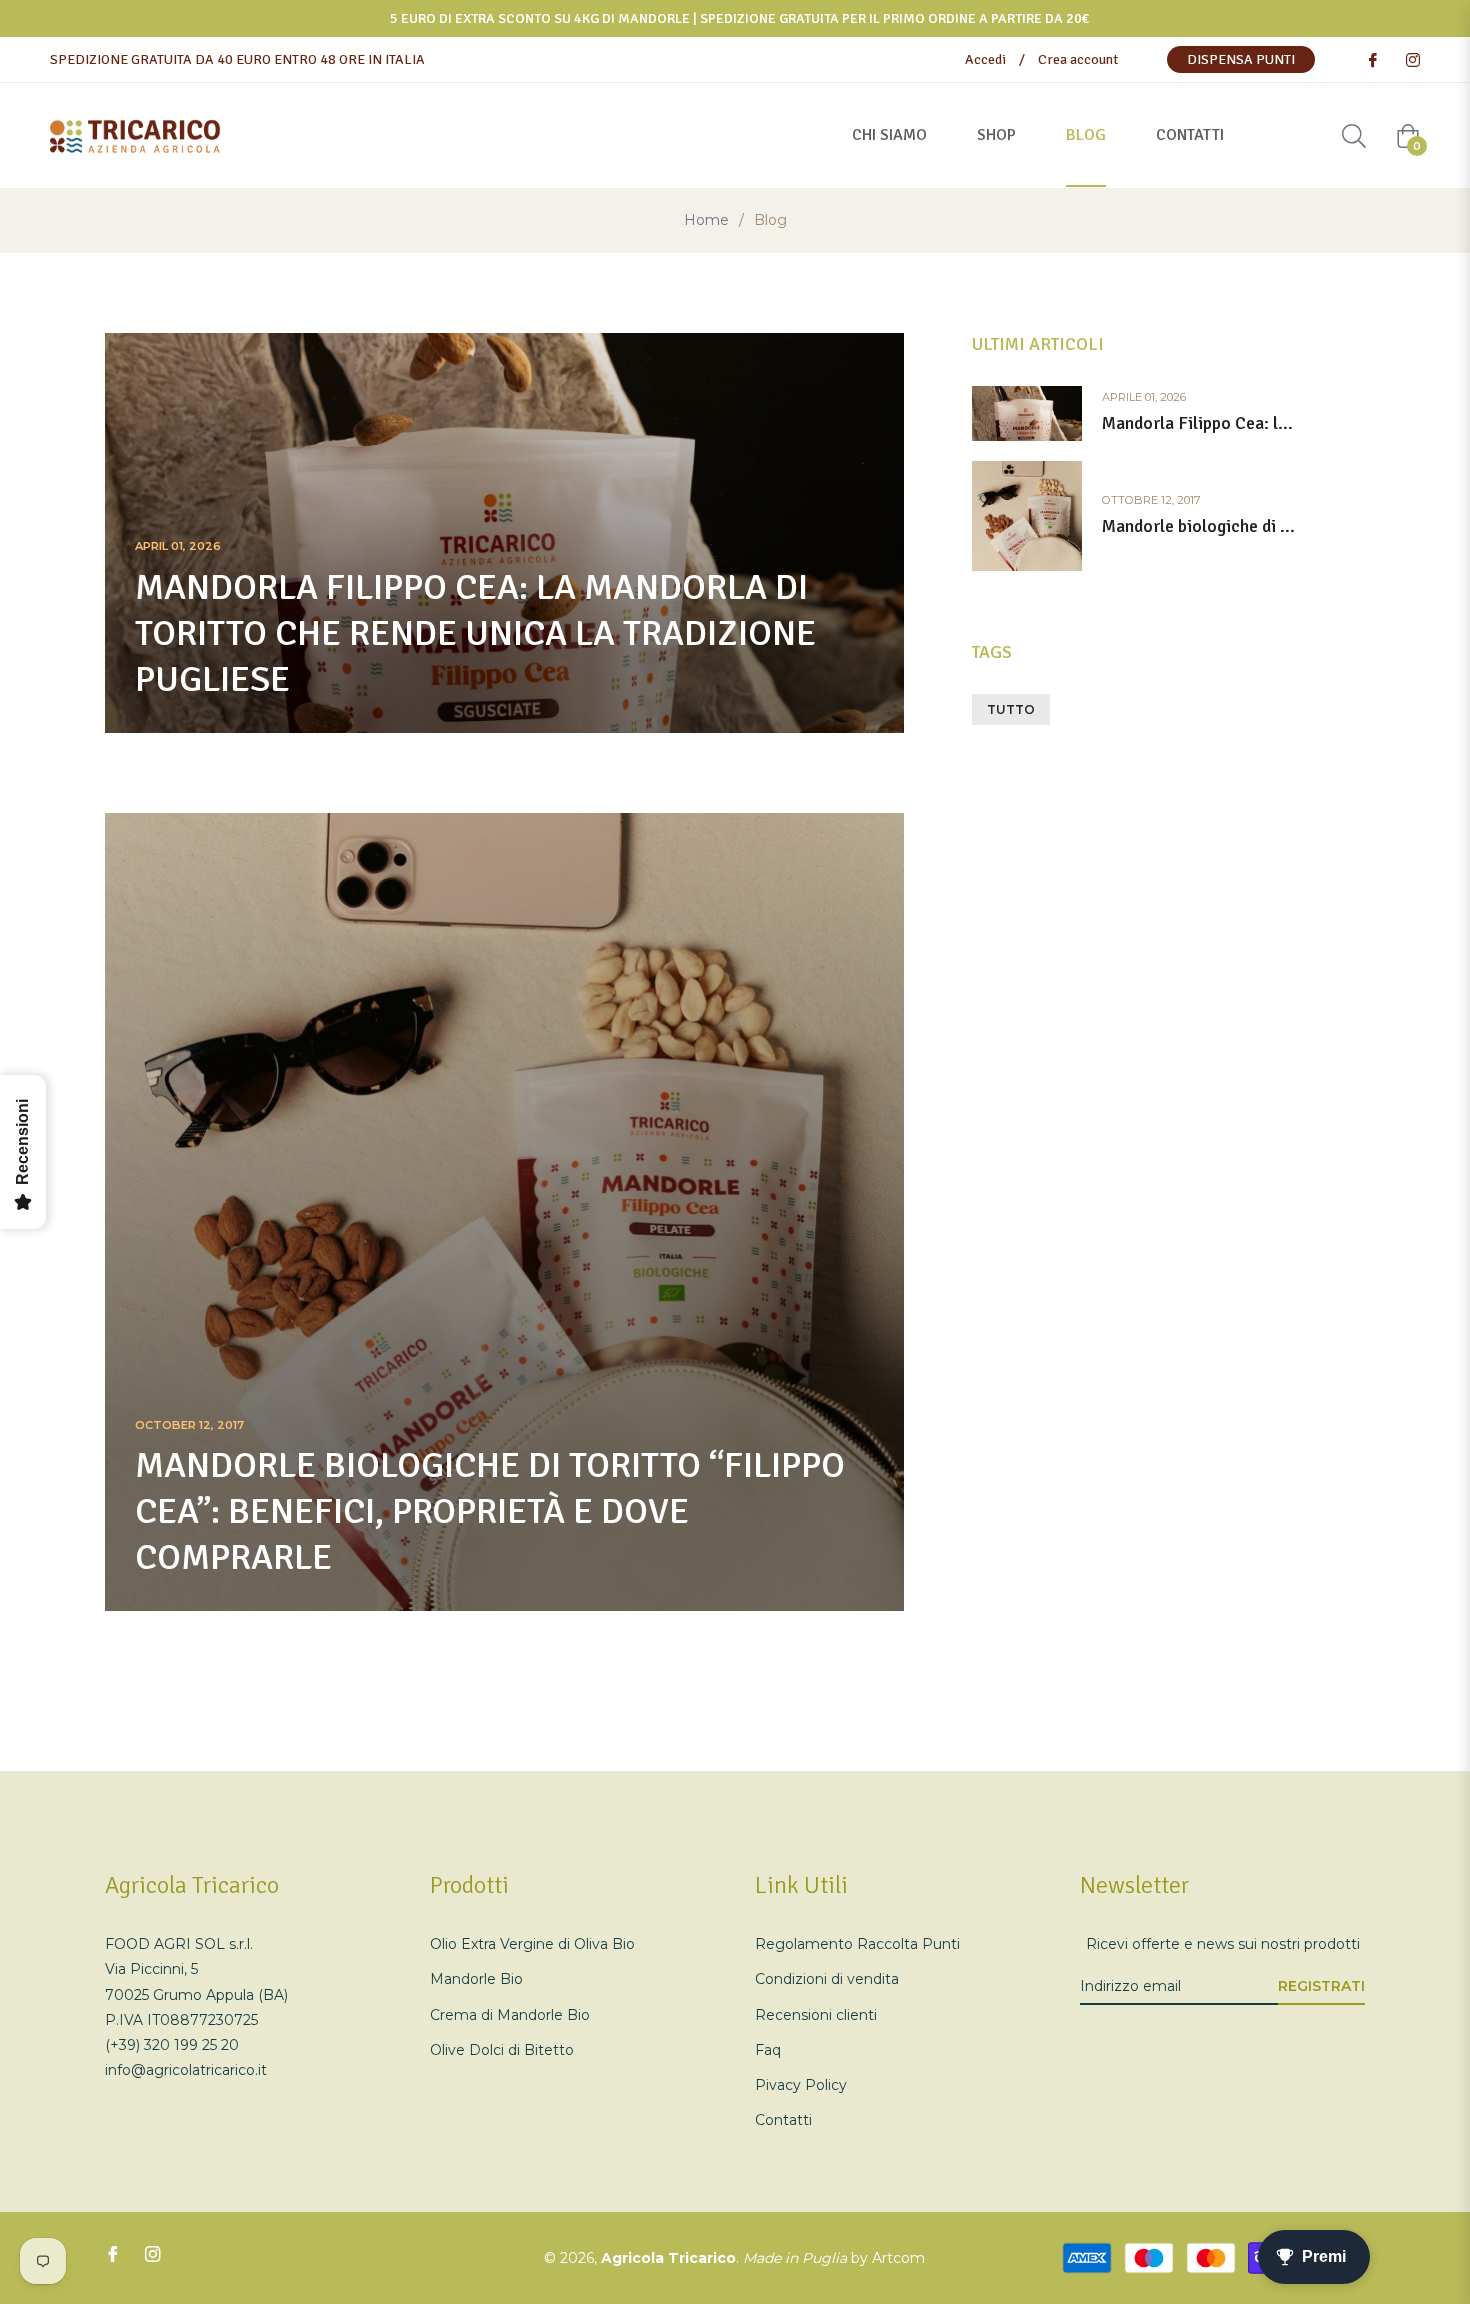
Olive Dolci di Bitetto (502, 2050)
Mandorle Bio (476, 1979)
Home (706, 220)
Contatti (783, 2120)
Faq (768, 2050)
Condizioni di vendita (827, 1979)
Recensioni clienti (816, 2015)
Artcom (898, 2258)
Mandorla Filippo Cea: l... (1197, 423)
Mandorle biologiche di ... (1198, 526)
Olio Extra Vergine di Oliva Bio (532, 1944)
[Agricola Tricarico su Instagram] (1412, 59)
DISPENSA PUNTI (1241, 59)
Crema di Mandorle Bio (510, 2015)
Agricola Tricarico (668, 2258)
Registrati (1321, 1986)
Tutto (1011, 709)
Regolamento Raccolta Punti (857, 1944)
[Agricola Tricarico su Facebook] (1372, 59)
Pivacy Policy (801, 2085)
